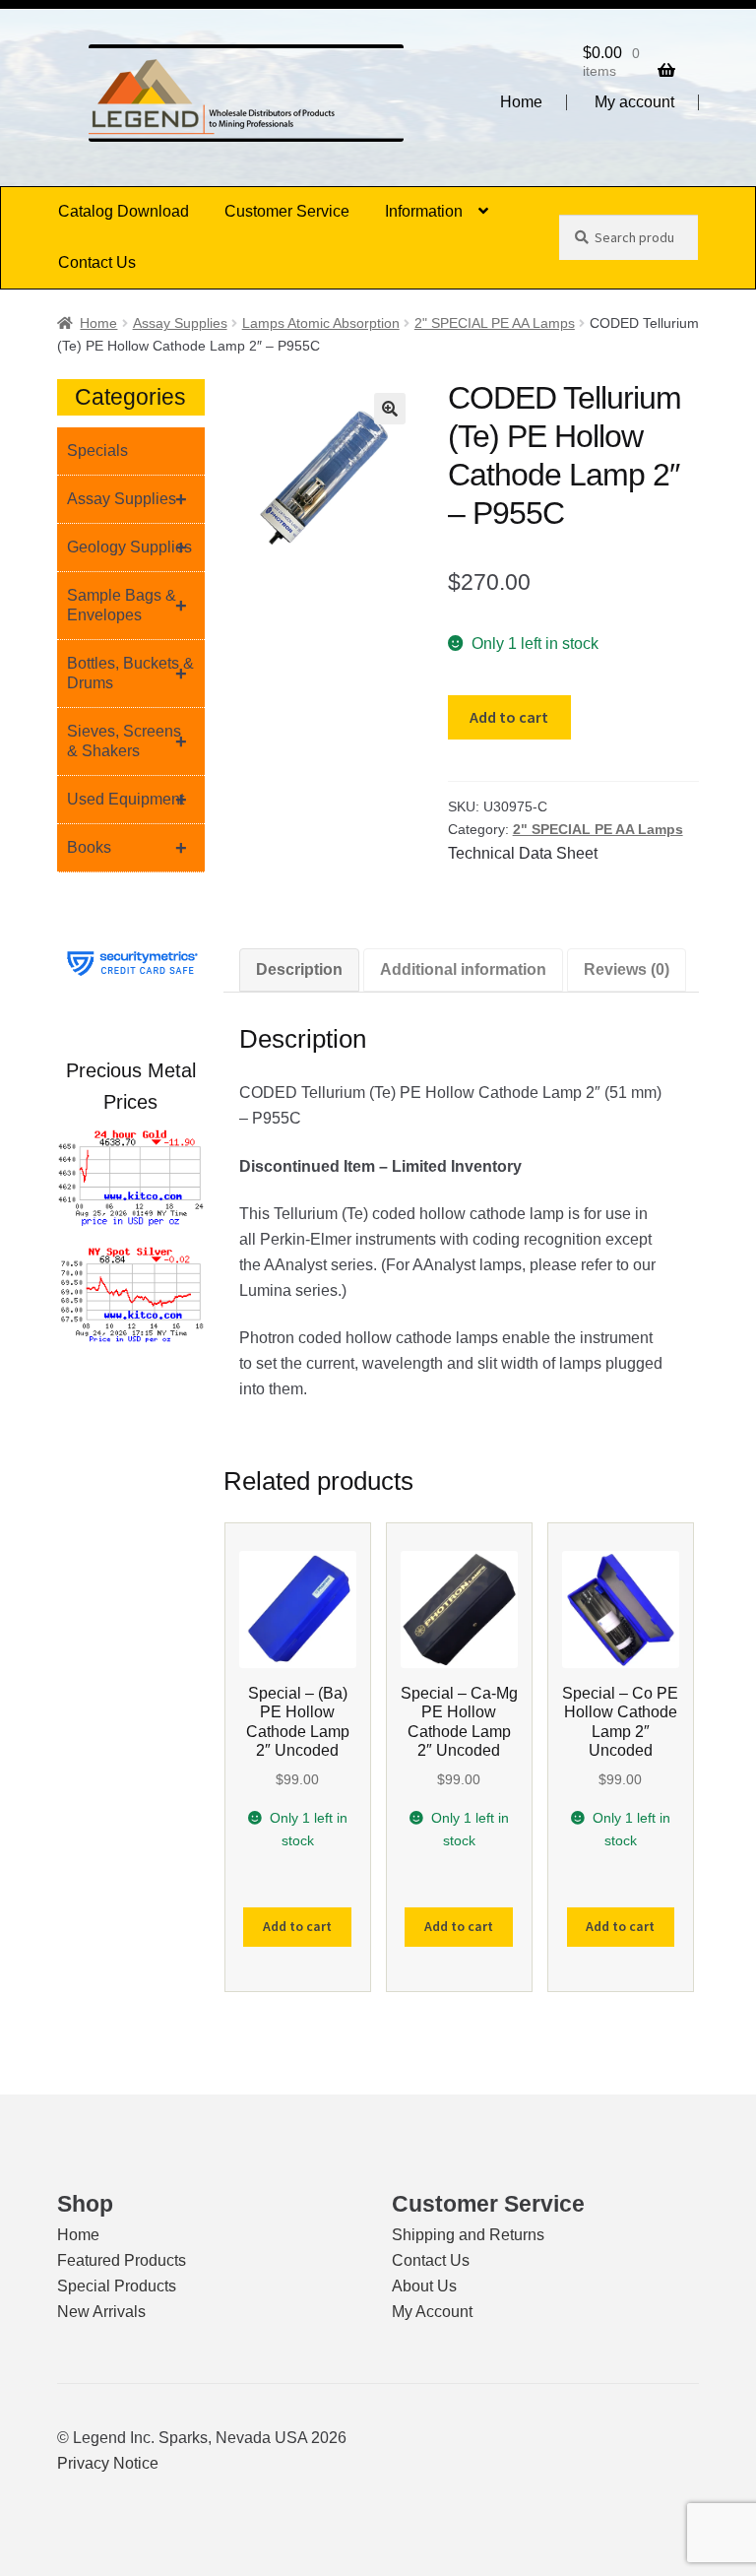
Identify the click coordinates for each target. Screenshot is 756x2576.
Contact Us (97, 262)
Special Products (117, 2286)
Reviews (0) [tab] (627, 969)
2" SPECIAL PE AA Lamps (495, 323)
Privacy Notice (108, 2463)
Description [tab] (299, 969)
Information (424, 211)
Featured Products (122, 2260)
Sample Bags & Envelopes (127, 605)
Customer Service (287, 211)
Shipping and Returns (468, 2235)
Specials (97, 451)
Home (521, 102)
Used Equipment (127, 800)
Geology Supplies (129, 547)
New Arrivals (101, 2312)
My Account (432, 2312)
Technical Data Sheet (523, 853)
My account (634, 102)
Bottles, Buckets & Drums (130, 673)
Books (127, 848)
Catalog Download (124, 211)
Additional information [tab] (463, 969)
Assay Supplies (180, 323)
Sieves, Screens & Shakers (127, 741)
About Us (424, 2286)
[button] (390, 409)
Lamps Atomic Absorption (321, 323)
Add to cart (509, 717)
